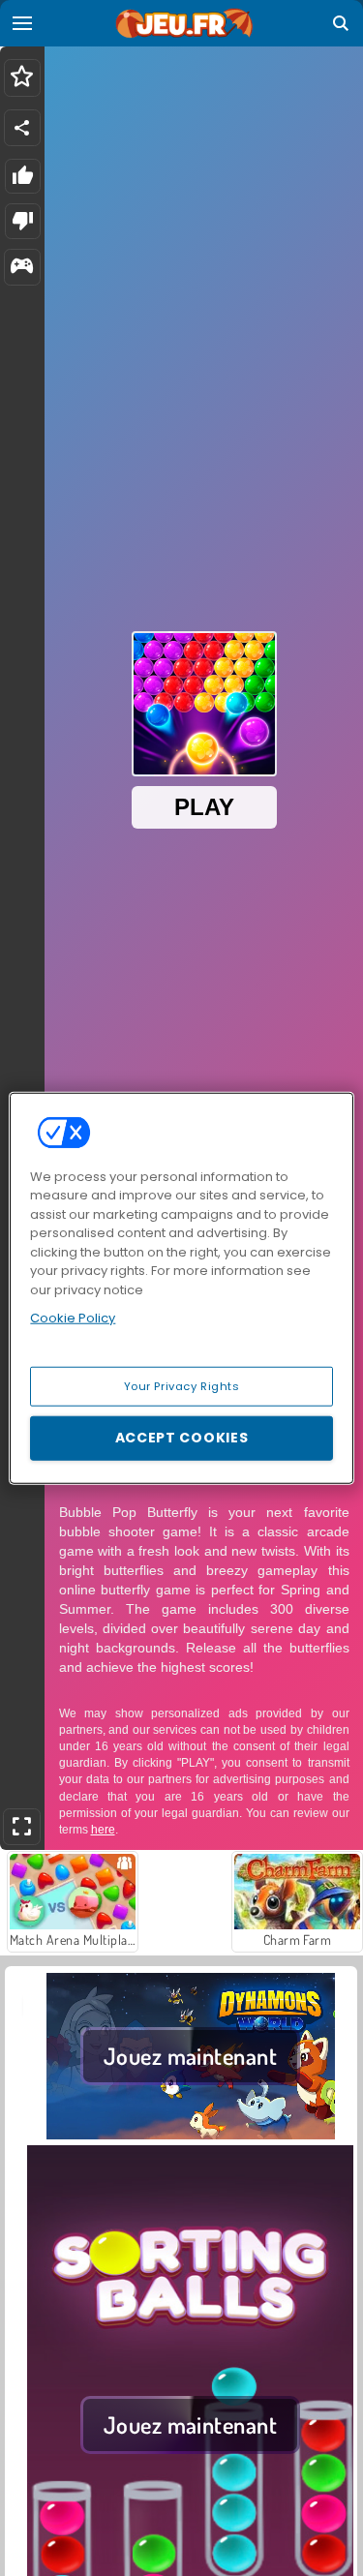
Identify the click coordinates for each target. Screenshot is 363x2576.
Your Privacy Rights (182, 1385)
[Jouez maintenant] (190, 2134)
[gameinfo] (22, 268)
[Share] (22, 128)
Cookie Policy (73, 1318)
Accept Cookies (182, 1438)
